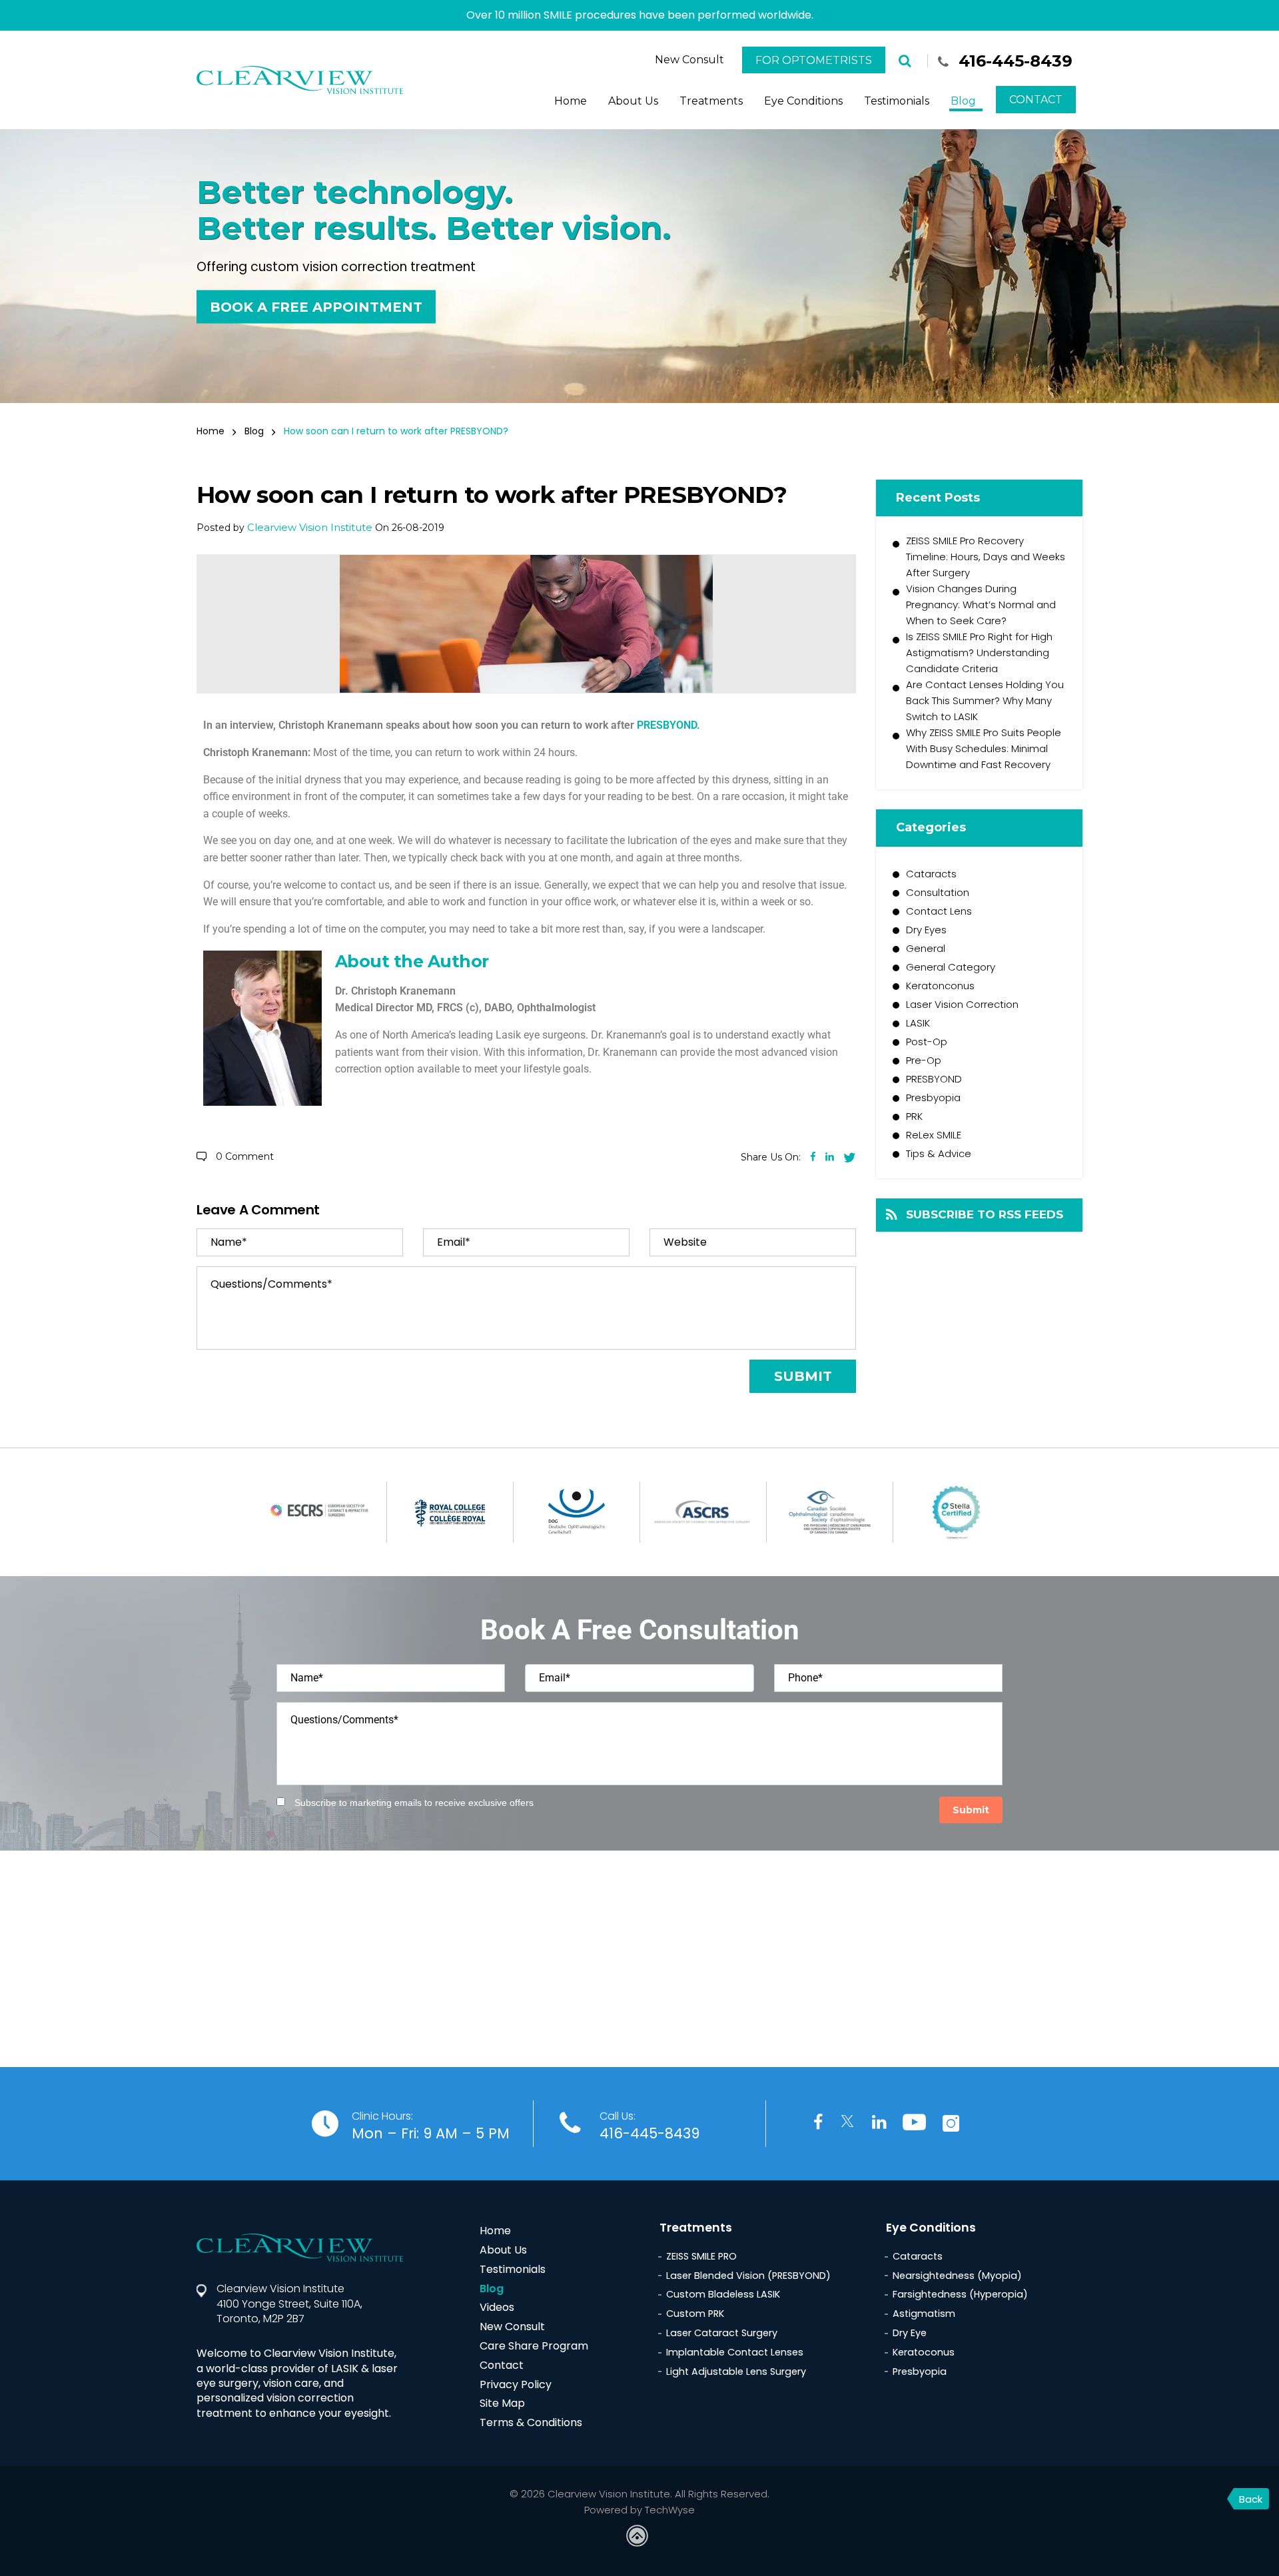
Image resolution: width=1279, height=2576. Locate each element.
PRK (914, 1116)
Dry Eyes (926, 930)
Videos (497, 2307)
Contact (1036, 100)
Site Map (502, 2403)
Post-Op (927, 1042)
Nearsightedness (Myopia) (957, 2276)
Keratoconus (924, 2352)
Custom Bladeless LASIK (723, 2294)
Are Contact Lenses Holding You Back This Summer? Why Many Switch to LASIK (985, 700)
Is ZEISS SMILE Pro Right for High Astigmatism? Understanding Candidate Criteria (979, 652)
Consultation (938, 892)
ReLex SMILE (934, 1135)
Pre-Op (924, 1060)
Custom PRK (695, 2314)
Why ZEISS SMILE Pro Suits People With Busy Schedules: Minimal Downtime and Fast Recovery (984, 748)
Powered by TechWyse (639, 2510)
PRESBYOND (667, 725)
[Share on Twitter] (850, 1156)
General (926, 948)
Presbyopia (933, 1097)
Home (571, 101)
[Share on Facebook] (813, 1157)
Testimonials (897, 101)
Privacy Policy (516, 2384)
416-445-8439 (1016, 61)
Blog (963, 101)
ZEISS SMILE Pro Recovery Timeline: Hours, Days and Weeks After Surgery (986, 557)
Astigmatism (924, 2314)
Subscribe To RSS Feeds (985, 1214)
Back (1251, 2499)
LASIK (918, 1023)
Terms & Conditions (531, 2422)
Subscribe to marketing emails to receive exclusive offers (414, 1803)
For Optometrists (814, 60)
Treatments (711, 101)
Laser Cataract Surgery (722, 2333)
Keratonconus (940, 986)
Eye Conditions (803, 101)
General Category (951, 967)
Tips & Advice (939, 1153)
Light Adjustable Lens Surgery (736, 2371)
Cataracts (931, 874)
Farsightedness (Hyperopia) (960, 2294)
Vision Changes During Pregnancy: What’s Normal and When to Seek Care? (981, 605)
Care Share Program (534, 2346)
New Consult (689, 60)
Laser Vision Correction (962, 1004)
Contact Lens (939, 911)
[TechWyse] (639, 2537)
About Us (633, 101)
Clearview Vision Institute (310, 527)
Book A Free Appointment (316, 306)
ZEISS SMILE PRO (701, 2256)
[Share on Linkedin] (830, 1157)
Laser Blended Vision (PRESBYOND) (748, 2276)
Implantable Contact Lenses (735, 2352)
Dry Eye (910, 2333)
